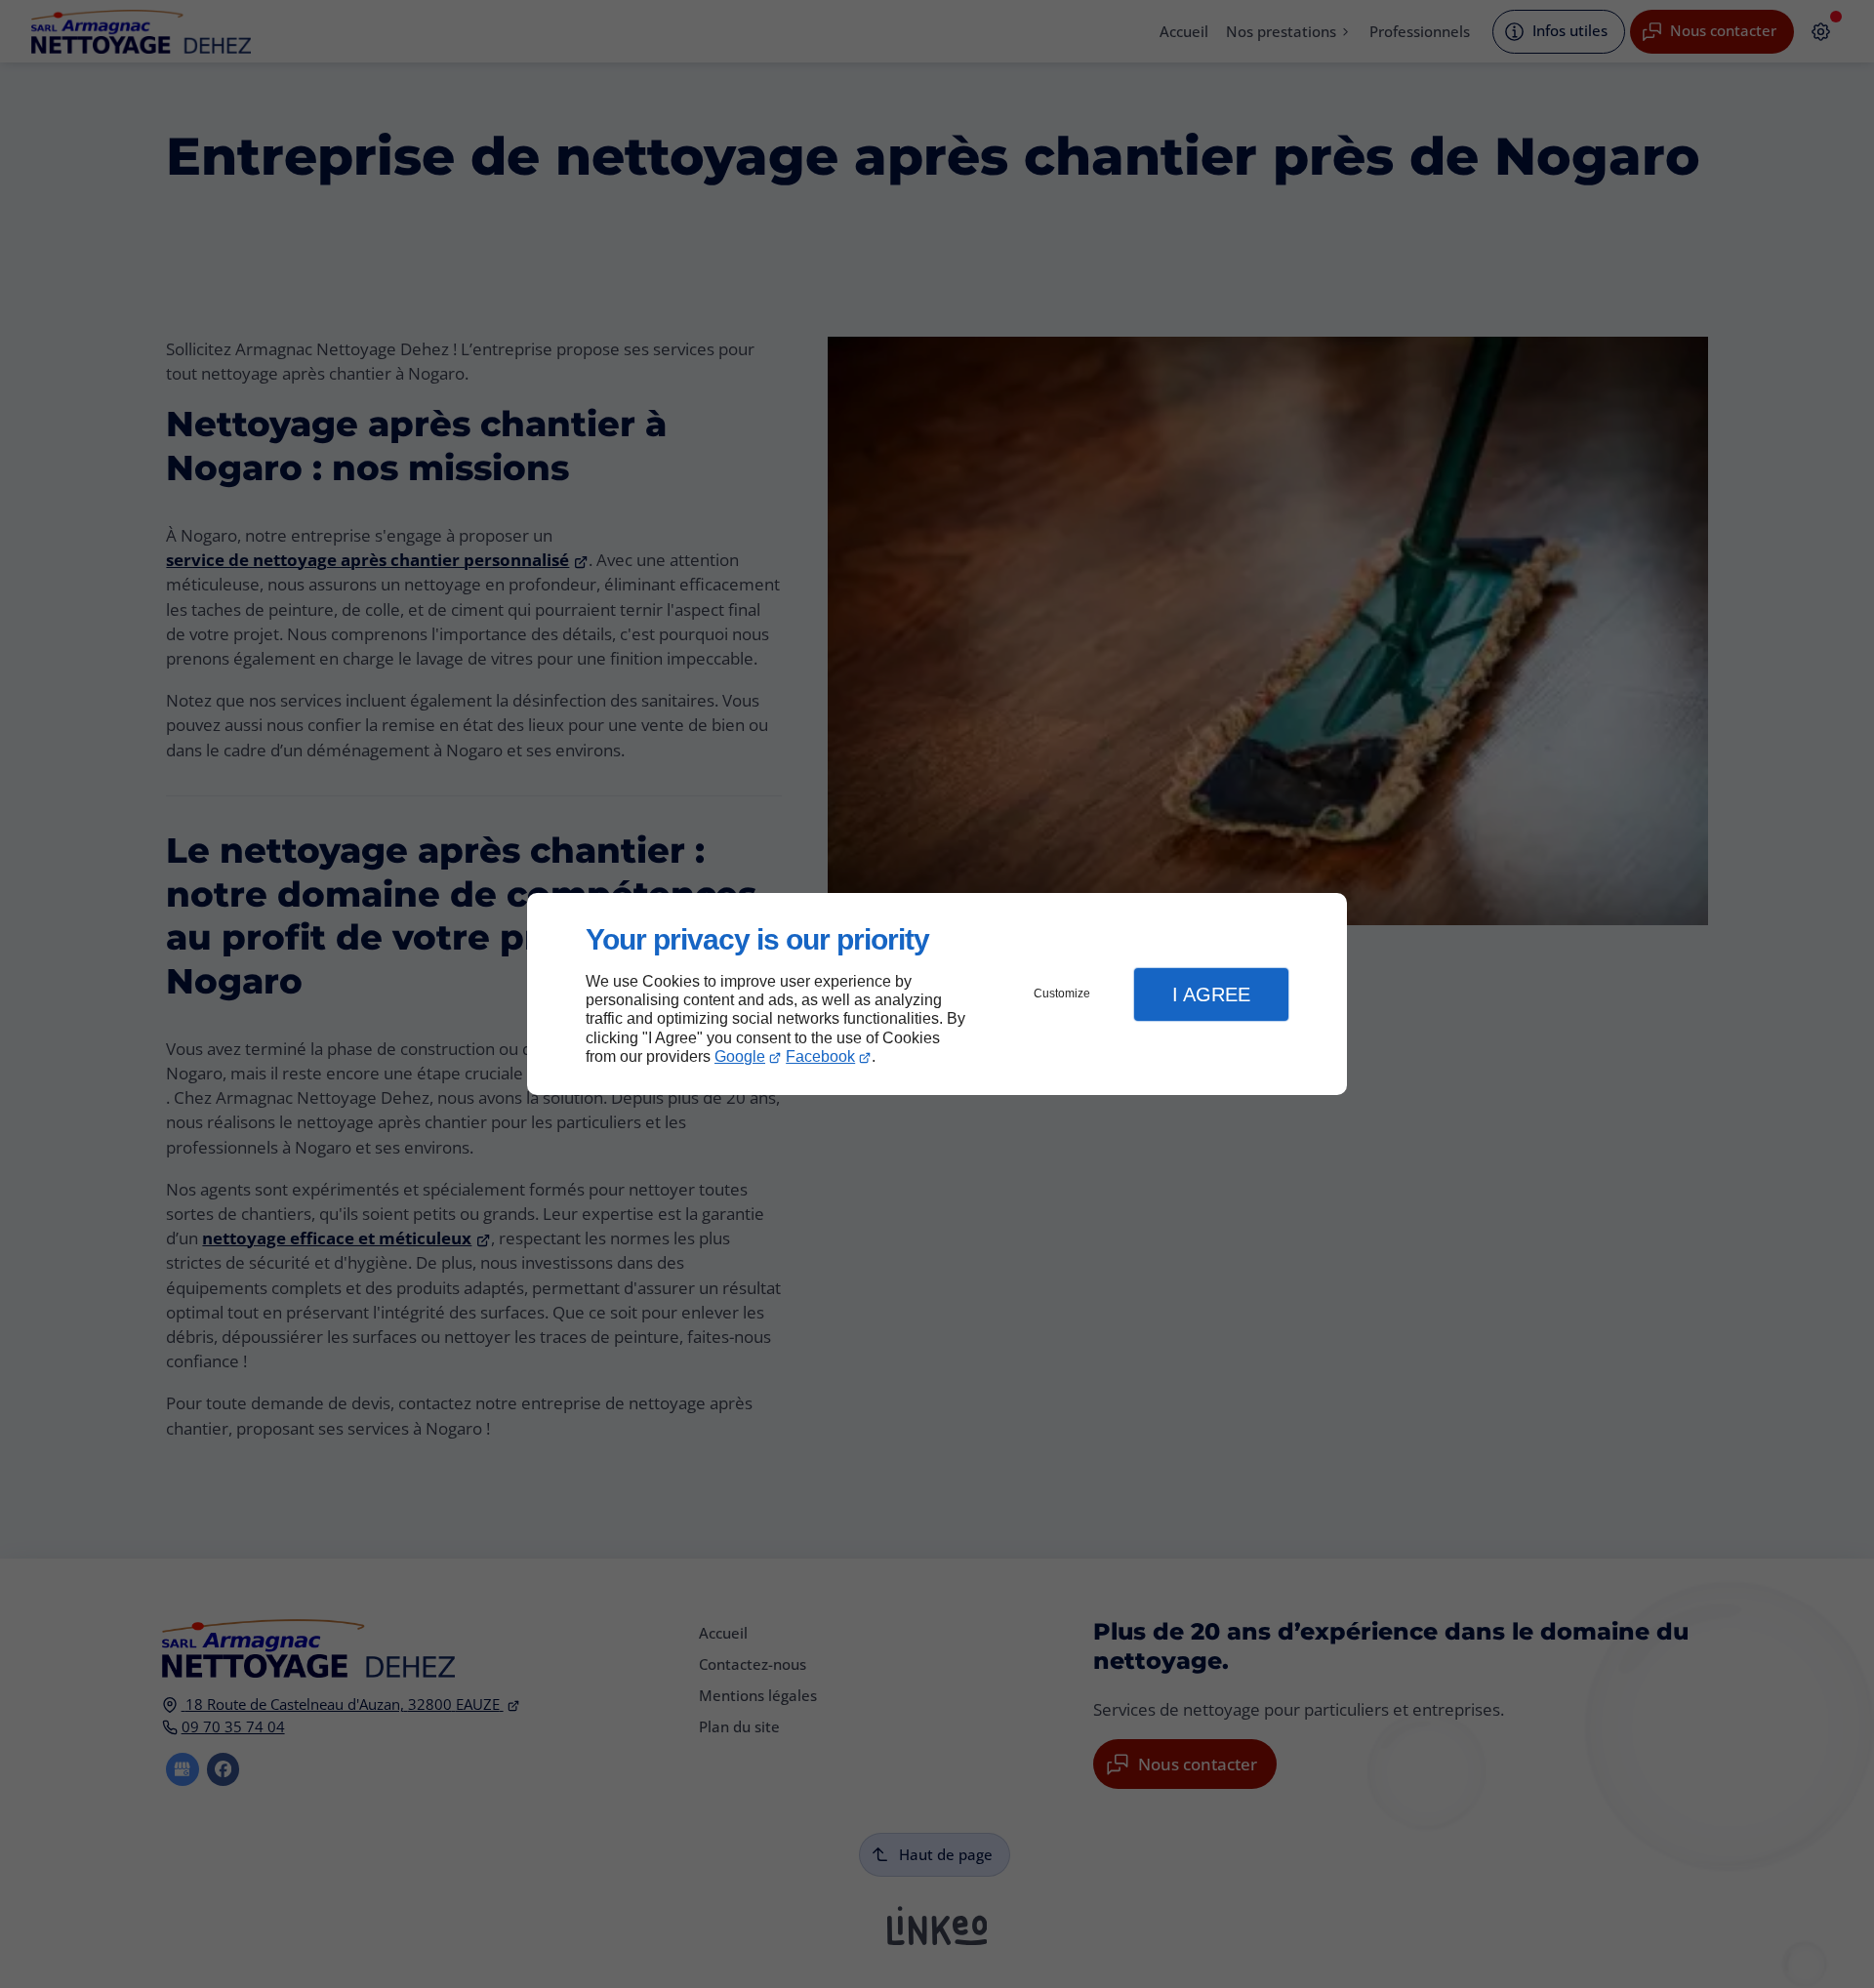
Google (740, 1056)
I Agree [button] (1211, 994)
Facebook (820, 1056)
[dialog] (937, 994)
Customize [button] (1062, 994)
